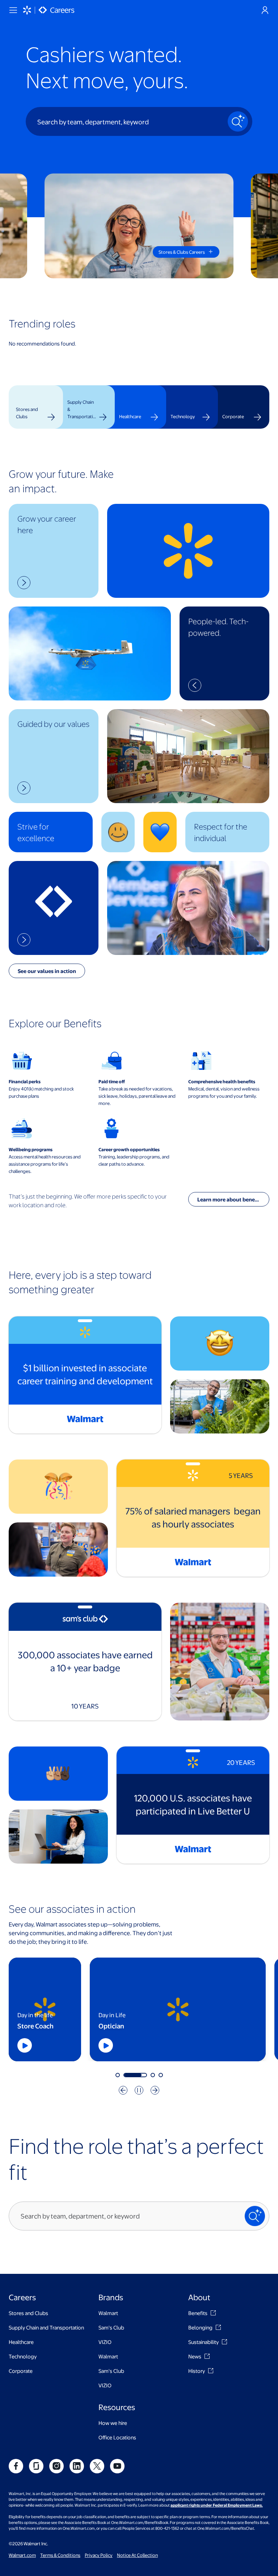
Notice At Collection (137, 2555)
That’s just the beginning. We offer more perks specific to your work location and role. (88, 1201)
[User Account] (265, 10)
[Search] (238, 121)
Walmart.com (22, 2555)
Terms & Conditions (60, 2555)
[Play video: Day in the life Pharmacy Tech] (222, 2045)
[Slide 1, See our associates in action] (118, 2075)
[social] (16, 2466)
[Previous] (123, 2090)
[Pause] (139, 2090)
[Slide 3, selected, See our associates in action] (143, 2075)
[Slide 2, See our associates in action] (126, 2075)
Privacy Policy (99, 2555)
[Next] (155, 2090)
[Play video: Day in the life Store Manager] (37, 2045)
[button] (54, 551)
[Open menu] (13, 10)
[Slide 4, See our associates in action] (161, 2075)
